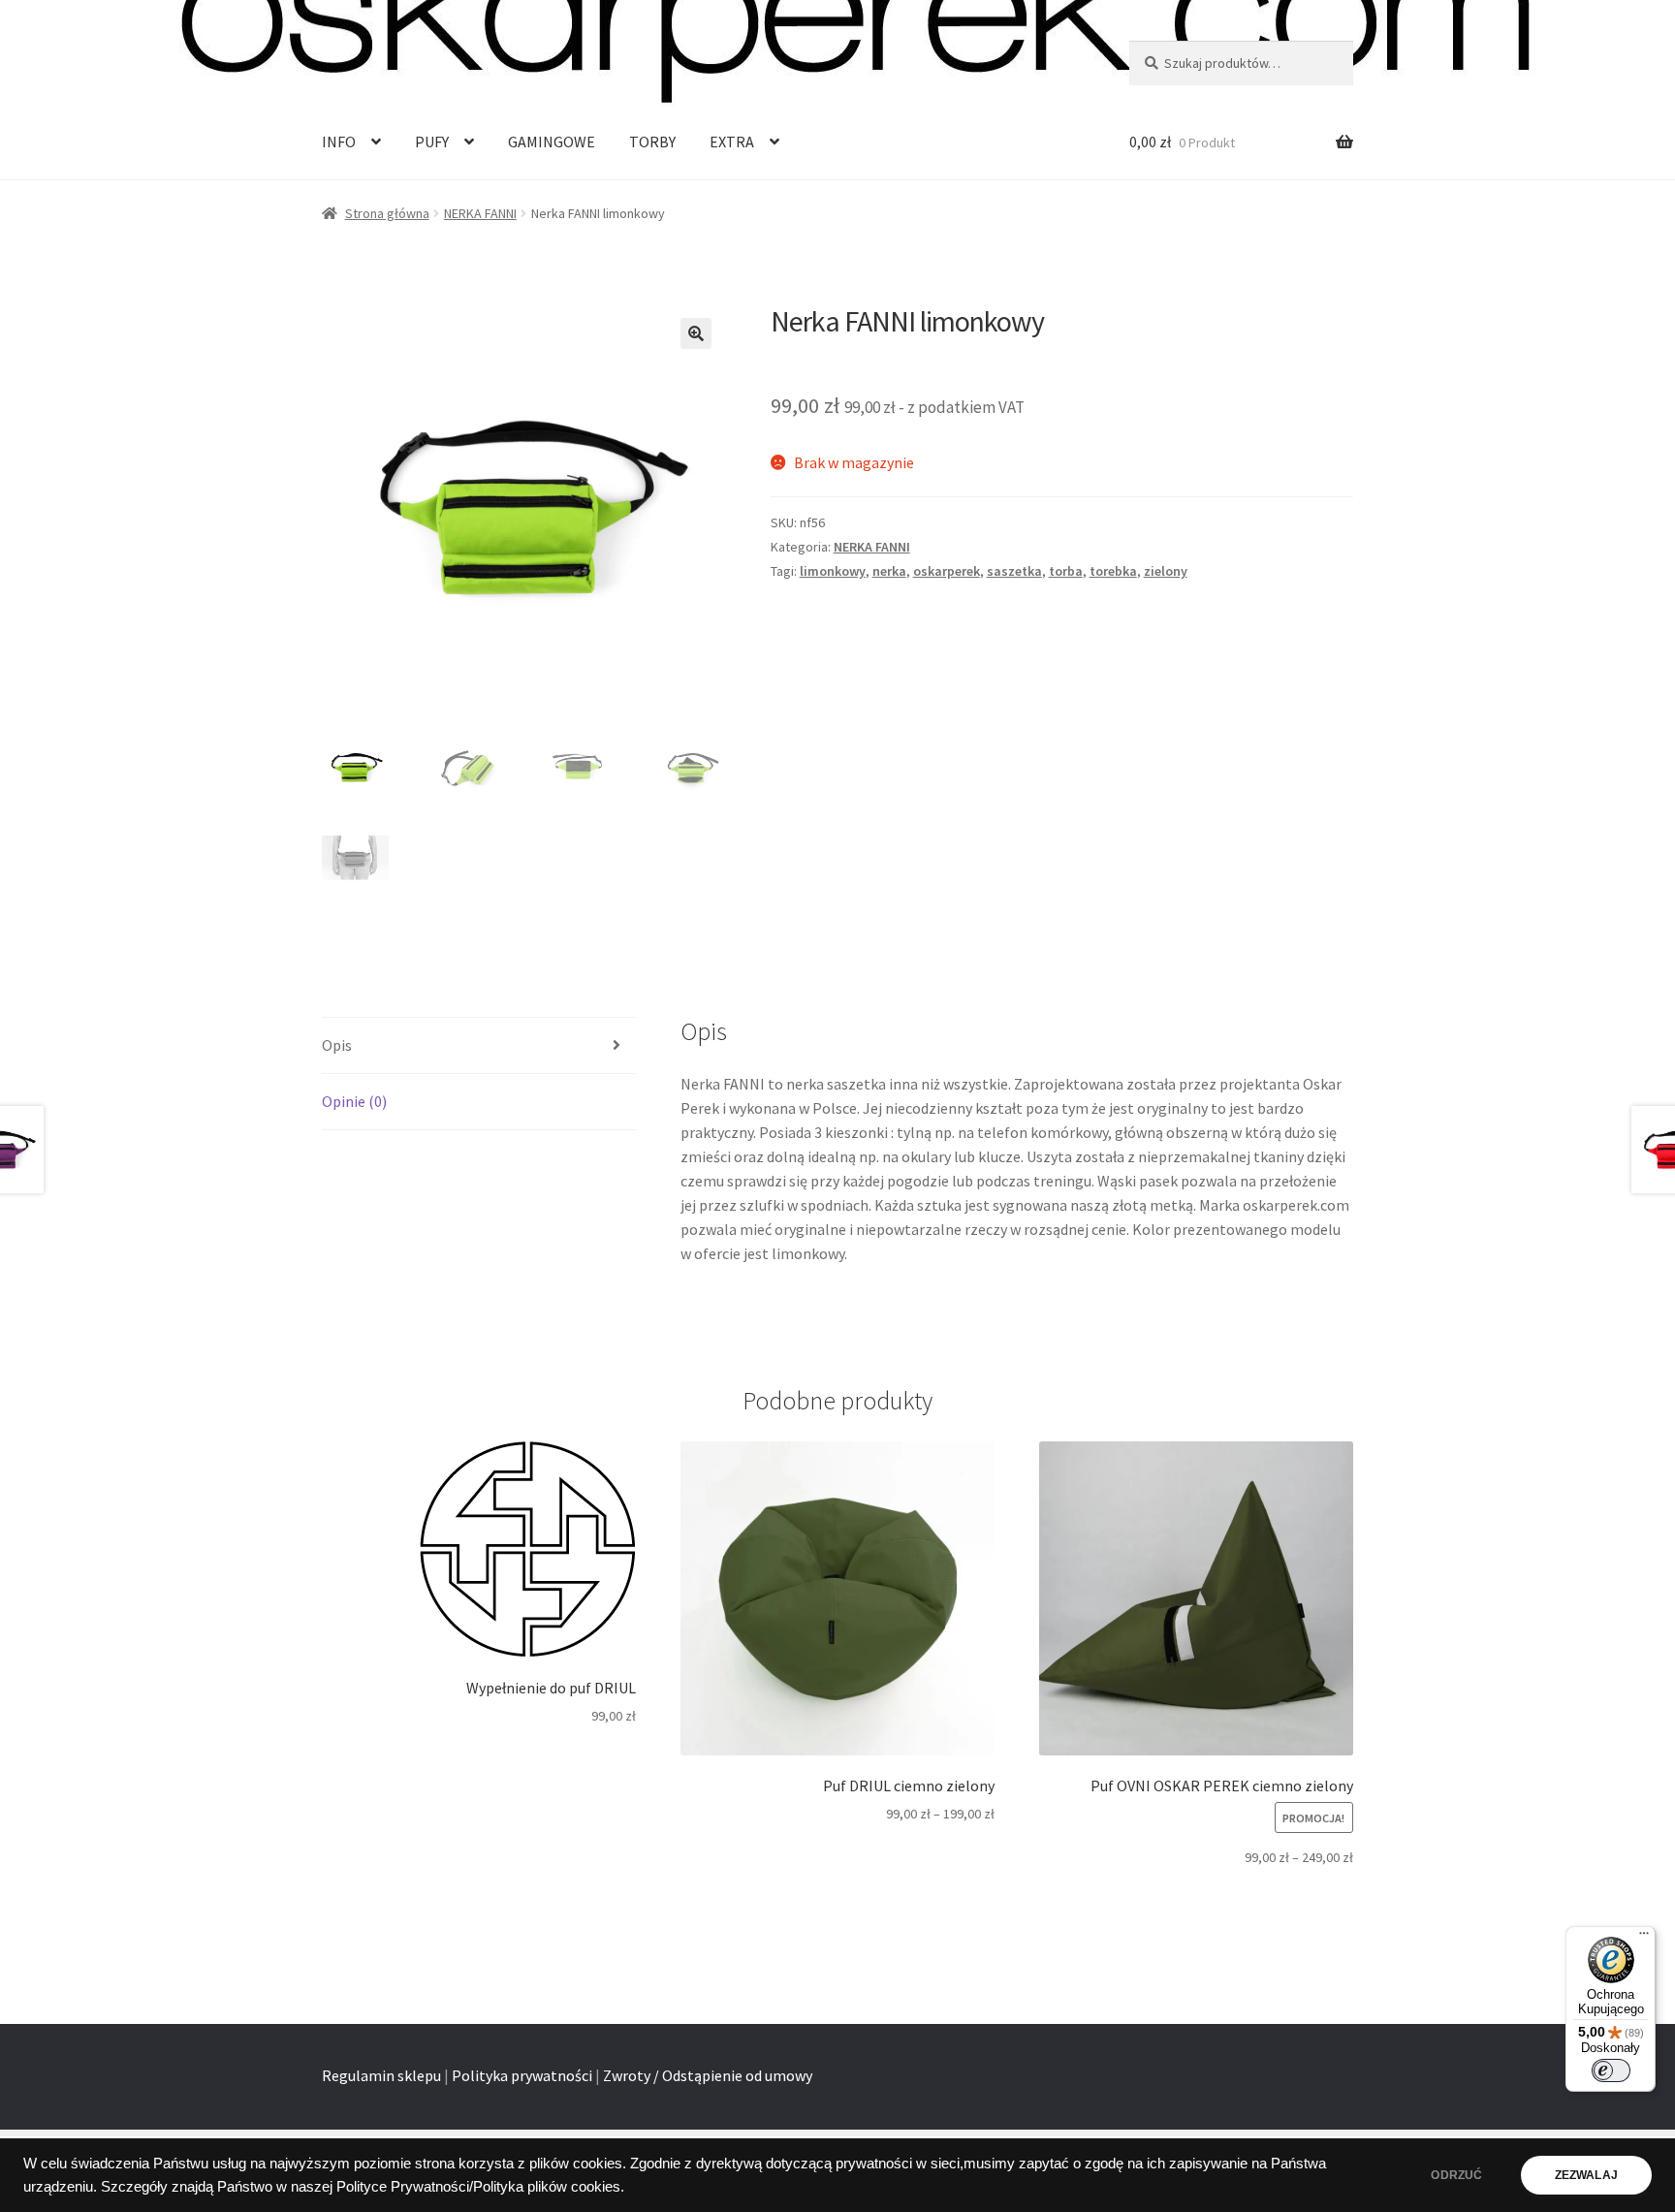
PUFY (432, 142)
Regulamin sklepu (381, 2075)
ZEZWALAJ (1586, 2175)
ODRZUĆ (1456, 2175)
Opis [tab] (337, 1045)
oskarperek (947, 571)
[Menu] (1644, 1938)
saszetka (1014, 571)
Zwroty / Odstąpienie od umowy (708, 2075)
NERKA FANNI (480, 213)
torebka (1113, 571)
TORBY (652, 142)
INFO (339, 142)
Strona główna (387, 213)
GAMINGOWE (552, 142)
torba (1066, 571)
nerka (889, 571)
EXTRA (732, 142)
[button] (696, 333)
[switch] (1611, 2070)
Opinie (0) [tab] (354, 1101)
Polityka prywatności (522, 2075)
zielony (1166, 571)
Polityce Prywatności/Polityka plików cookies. (480, 2187)
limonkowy (833, 571)
